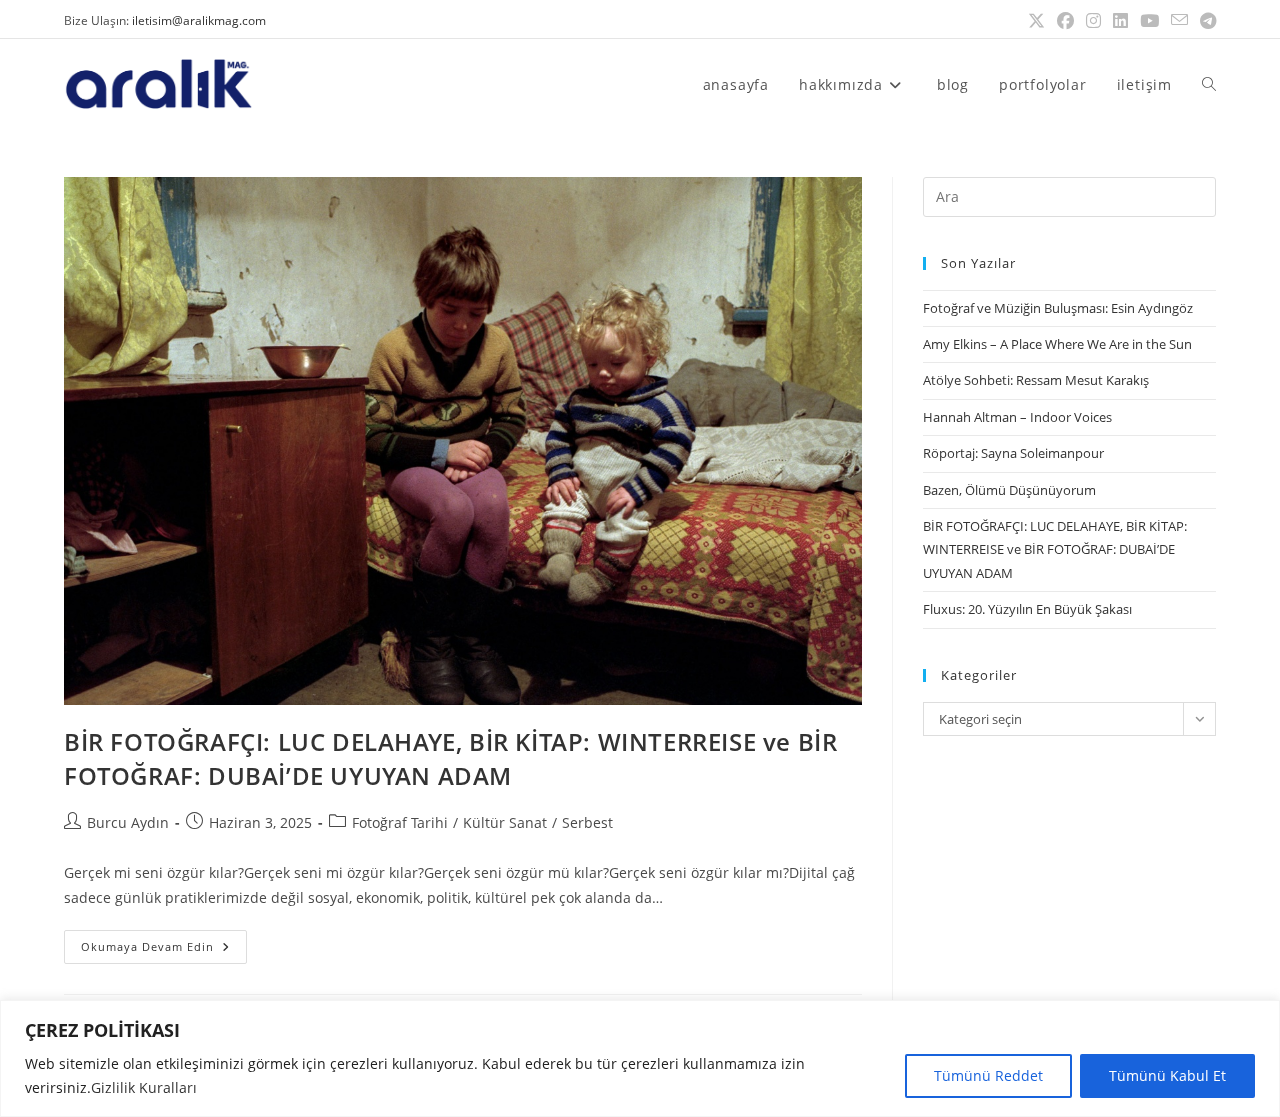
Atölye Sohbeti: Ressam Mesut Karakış (1036, 380)
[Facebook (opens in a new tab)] (1065, 21)
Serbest (587, 822)
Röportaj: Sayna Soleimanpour (1013, 453)
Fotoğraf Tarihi (400, 822)
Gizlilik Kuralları (144, 1087)
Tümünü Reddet (988, 1075)
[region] (640, 1058)
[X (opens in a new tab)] (1036, 21)
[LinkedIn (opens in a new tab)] (1120, 21)
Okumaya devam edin (164, 942)
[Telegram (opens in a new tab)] (1205, 21)
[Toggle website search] (1209, 84)
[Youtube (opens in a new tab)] (1149, 21)
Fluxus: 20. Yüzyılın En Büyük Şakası (1027, 609)
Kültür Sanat (505, 822)
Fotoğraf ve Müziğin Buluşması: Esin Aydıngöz (1058, 308)
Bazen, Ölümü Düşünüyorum (1009, 490)
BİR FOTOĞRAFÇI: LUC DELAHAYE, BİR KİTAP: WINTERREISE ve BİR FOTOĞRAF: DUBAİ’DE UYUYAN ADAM (450, 758)
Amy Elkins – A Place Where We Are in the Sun (1057, 344)
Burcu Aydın (128, 822)
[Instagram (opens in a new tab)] (1093, 21)
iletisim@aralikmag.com (199, 20)
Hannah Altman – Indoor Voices (1017, 417)
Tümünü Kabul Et (1167, 1075)
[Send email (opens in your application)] (1179, 21)
